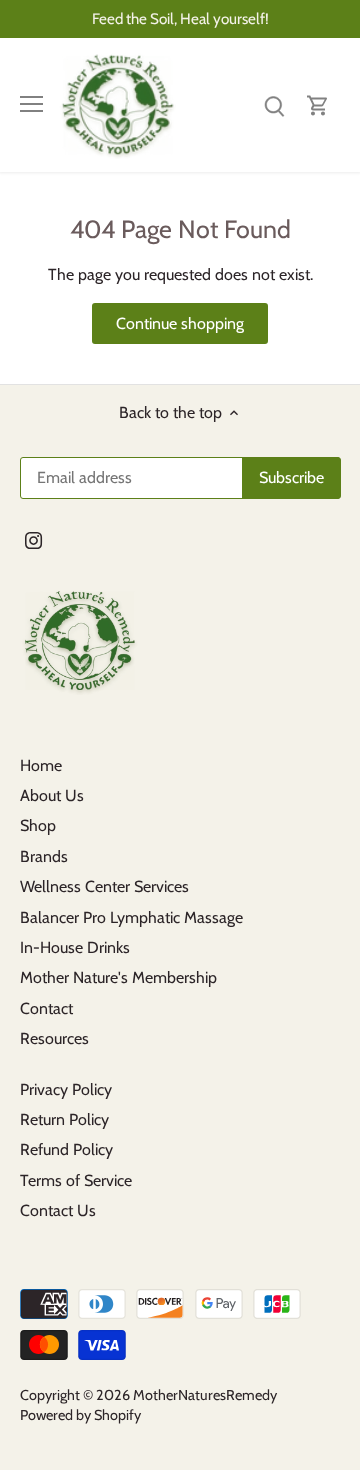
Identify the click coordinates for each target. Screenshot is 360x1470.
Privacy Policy (66, 1089)
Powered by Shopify (80, 1415)
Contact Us (58, 1210)
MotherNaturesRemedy (205, 1395)
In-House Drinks (75, 947)
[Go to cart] (318, 104)
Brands (44, 856)
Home (41, 765)
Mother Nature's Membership (118, 977)
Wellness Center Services (104, 886)
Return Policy (64, 1119)
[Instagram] (33, 540)
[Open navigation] (31, 104)
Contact (46, 1008)
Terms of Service (76, 1180)
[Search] (274, 104)
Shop (38, 825)
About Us (52, 795)
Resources (54, 1038)
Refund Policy (66, 1149)
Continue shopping (180, 323)
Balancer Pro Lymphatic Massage (131, 917)
